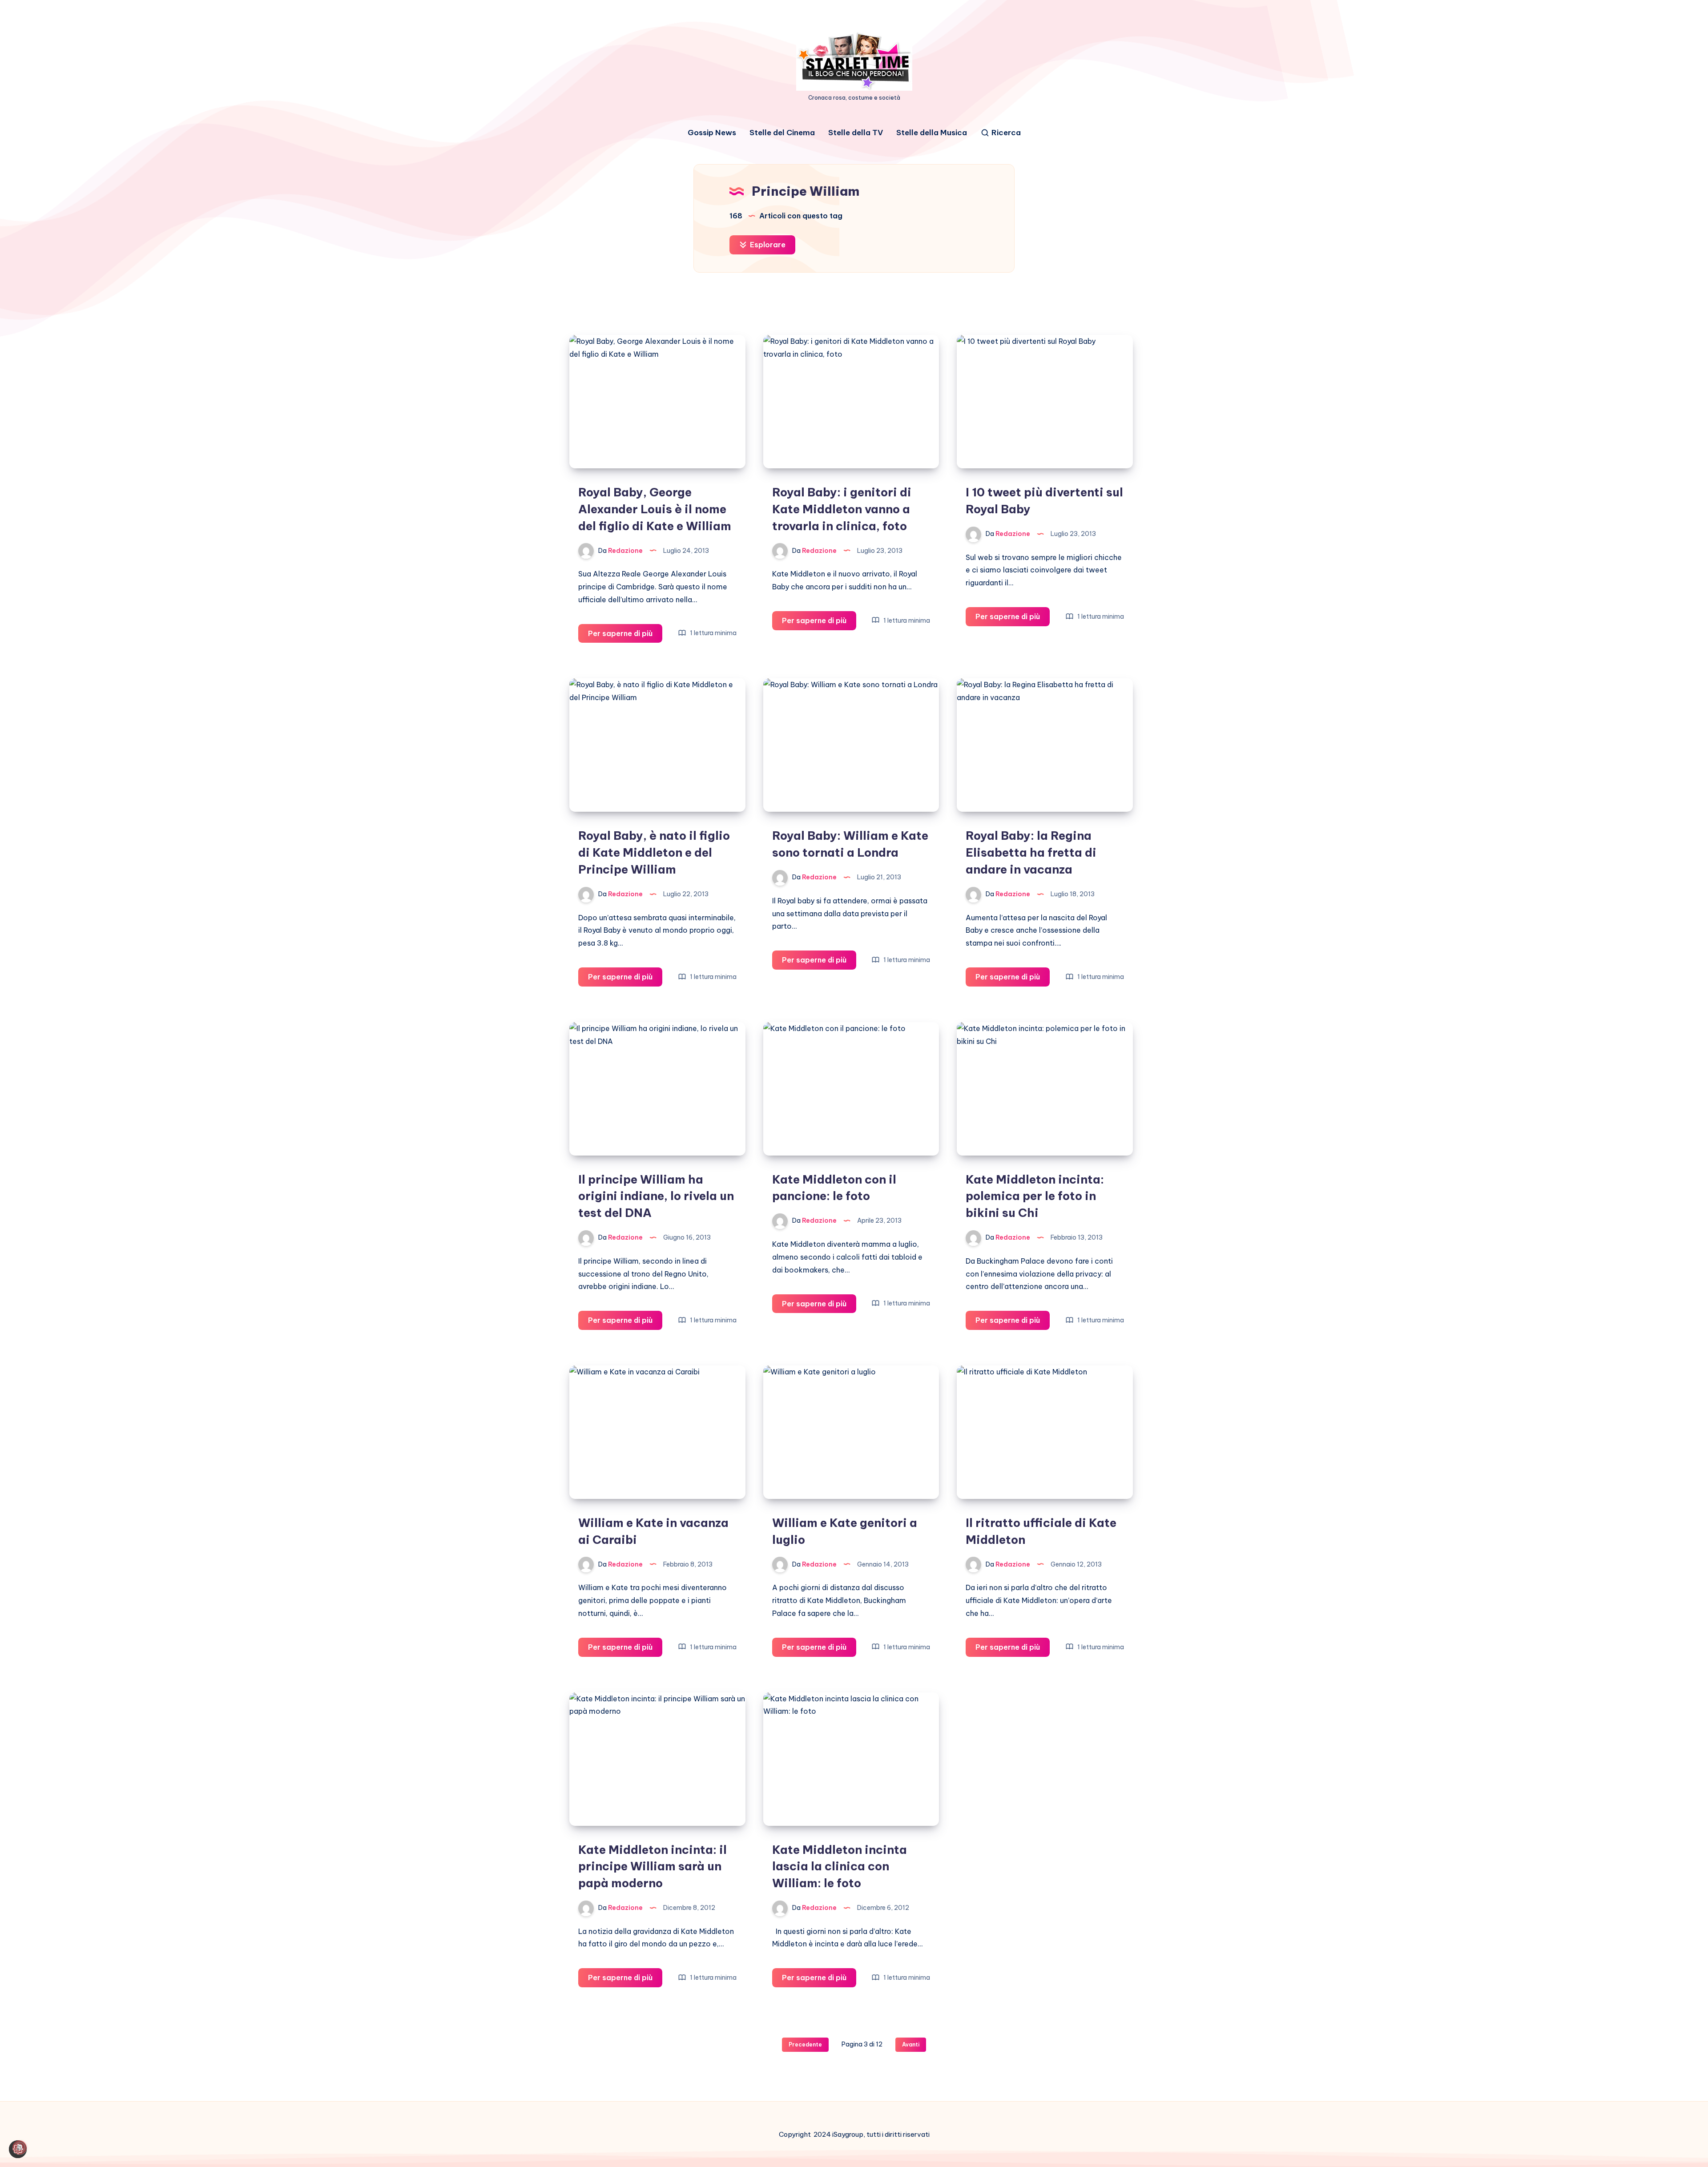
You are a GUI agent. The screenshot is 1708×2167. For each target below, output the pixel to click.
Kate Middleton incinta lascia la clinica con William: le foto (840, 1866)
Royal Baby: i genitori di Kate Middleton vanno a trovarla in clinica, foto (842, 509)
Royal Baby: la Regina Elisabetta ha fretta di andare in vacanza (1031, 852)
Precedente (805, 2044)
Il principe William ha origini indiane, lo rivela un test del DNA (656, 1196)
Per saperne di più (625, 636)
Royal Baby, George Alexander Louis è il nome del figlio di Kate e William (655, 509)
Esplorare (767, 245)
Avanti (911, 2044)
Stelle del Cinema (782, 133)
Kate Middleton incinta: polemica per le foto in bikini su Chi (1035, 1196)
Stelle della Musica (932, 133)
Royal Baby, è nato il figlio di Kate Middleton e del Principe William (654, 852)
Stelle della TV (856, 133)
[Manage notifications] (20, 2147)
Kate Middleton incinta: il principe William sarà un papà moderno (653, 1866)
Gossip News (712, 133)
